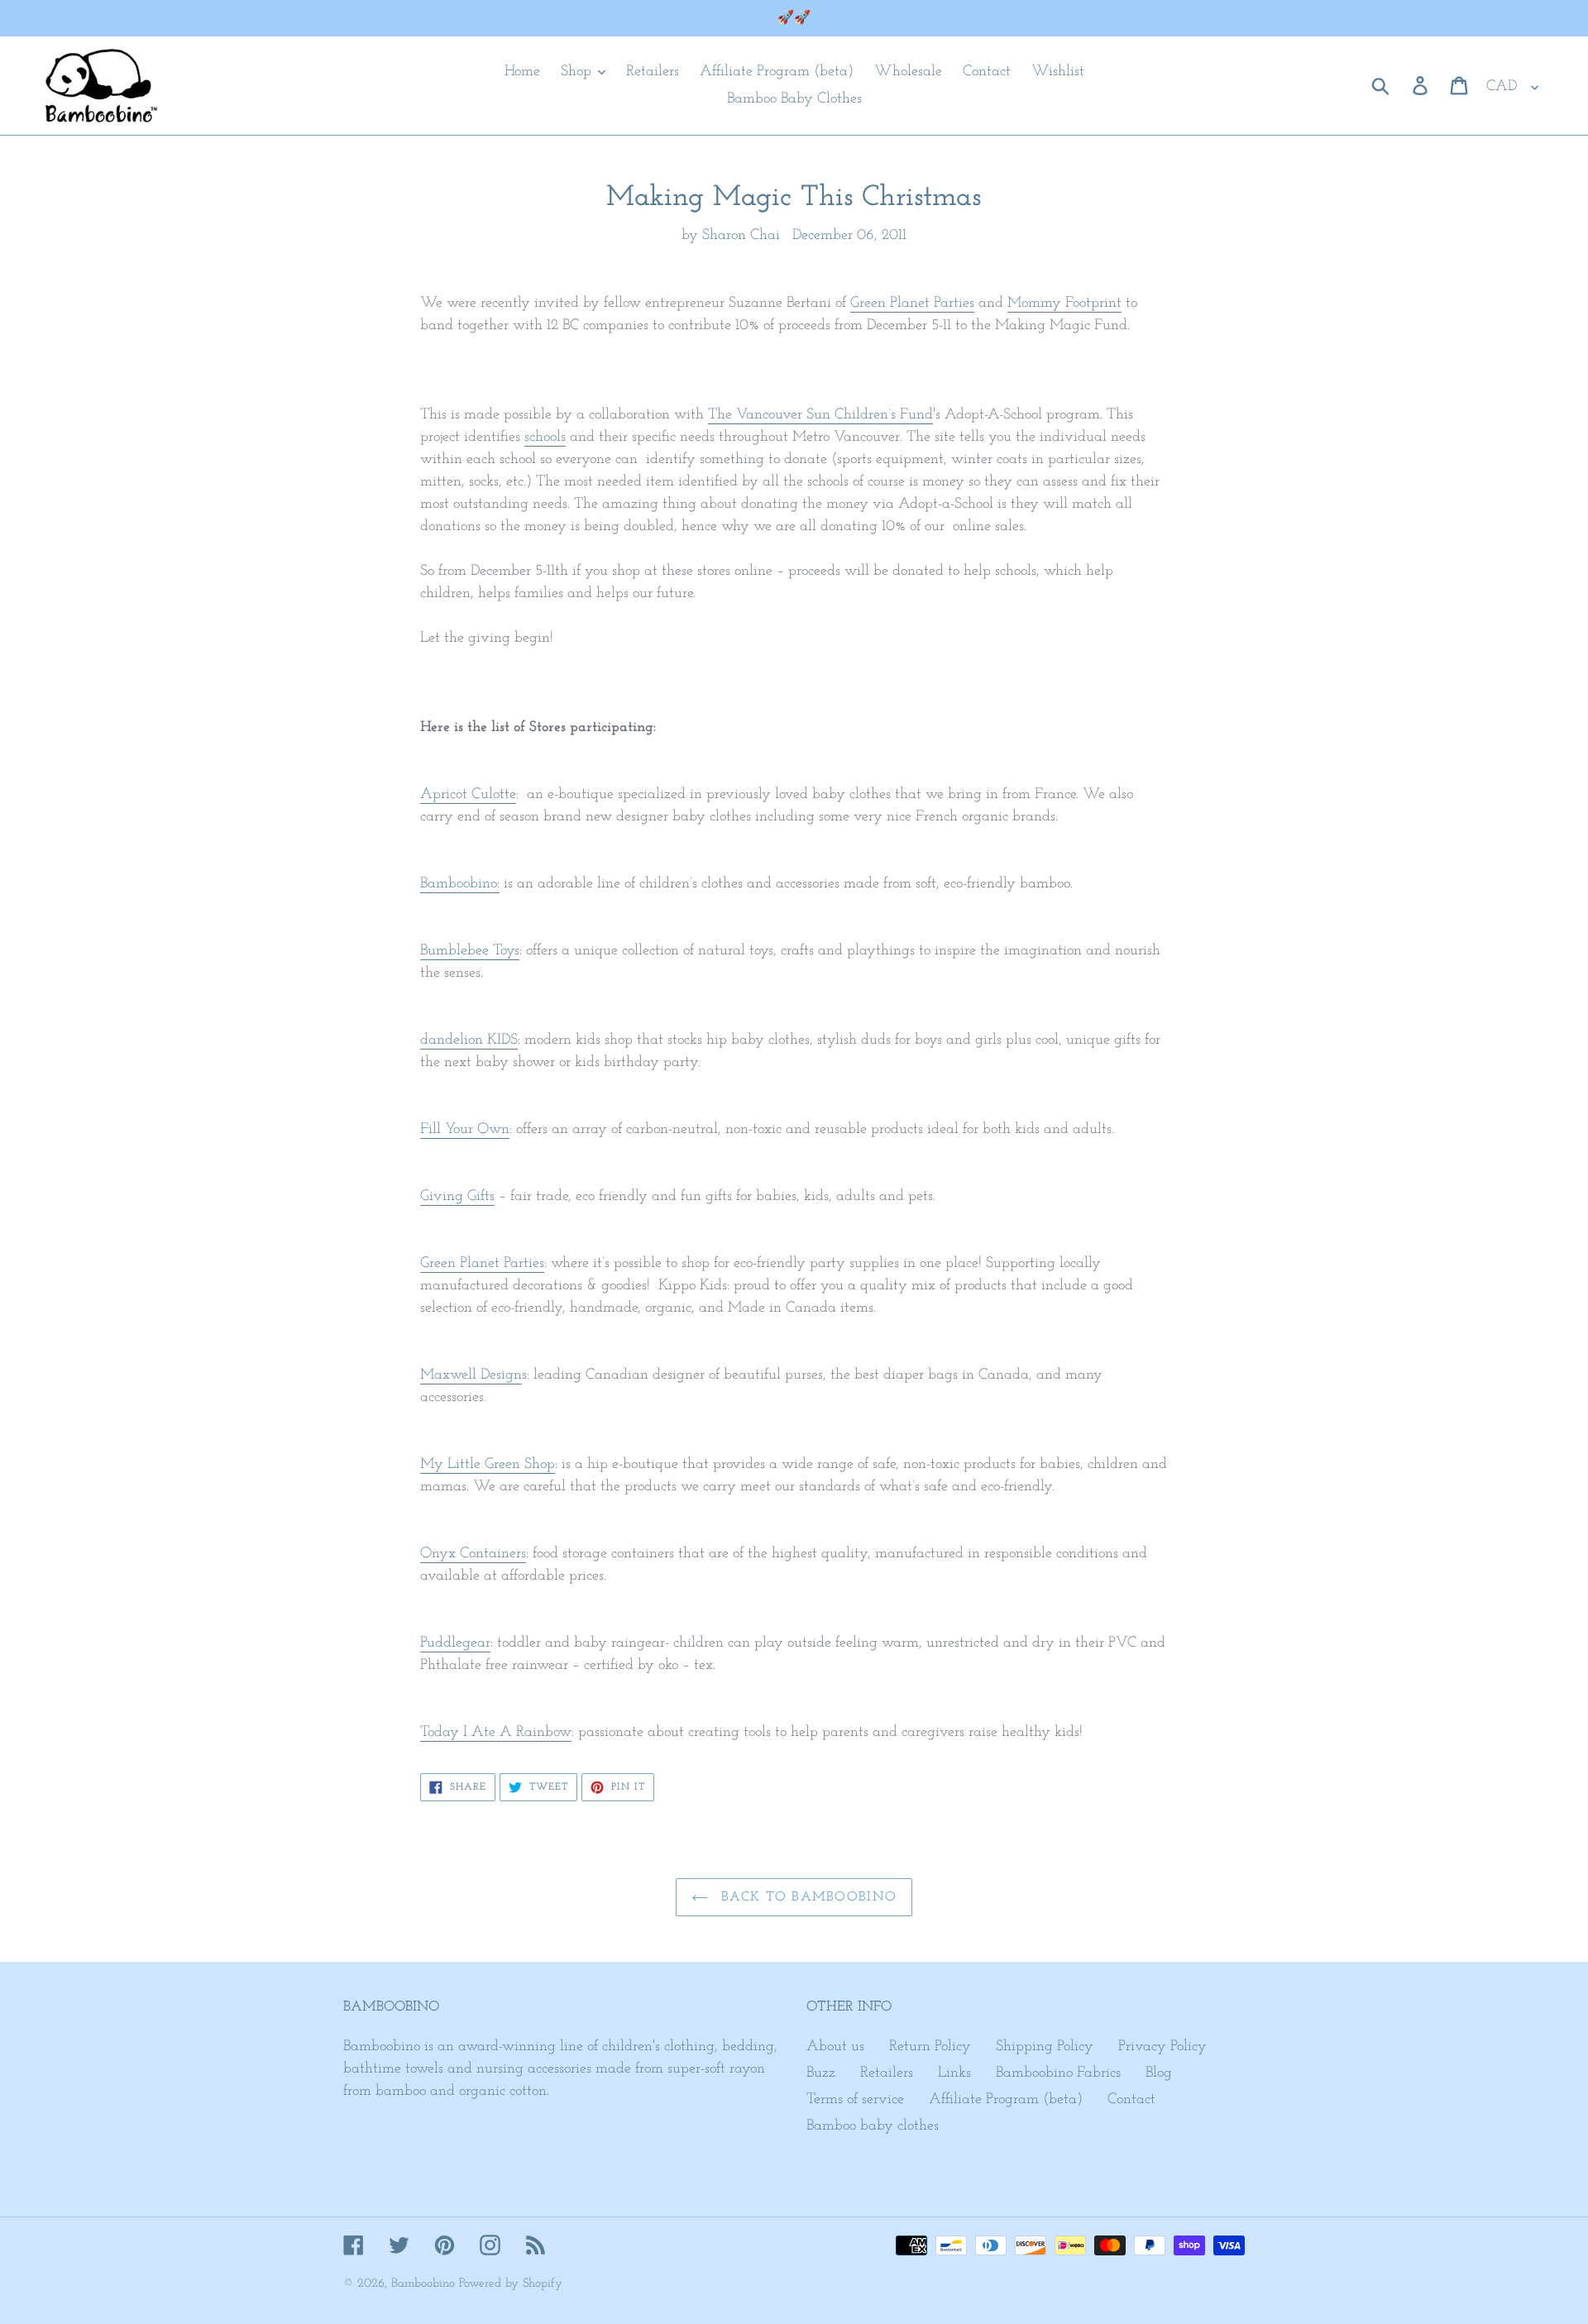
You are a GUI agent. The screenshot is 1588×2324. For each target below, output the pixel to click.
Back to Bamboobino (806, 1897)
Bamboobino (423, 2284)
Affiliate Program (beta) (1006, 2100)
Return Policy (930, 2047)
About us (835, 2047)
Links (954, 2073)
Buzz (821, 2073)
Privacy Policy (1162, 2047)
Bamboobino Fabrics (1058, 2073)
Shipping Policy (1045, 2047)
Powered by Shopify (511, 2284)
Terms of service (855, 2100)
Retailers (887, 2073)
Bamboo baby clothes (873, 2126)
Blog (1159, 2073)
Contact (1131, 2100)
